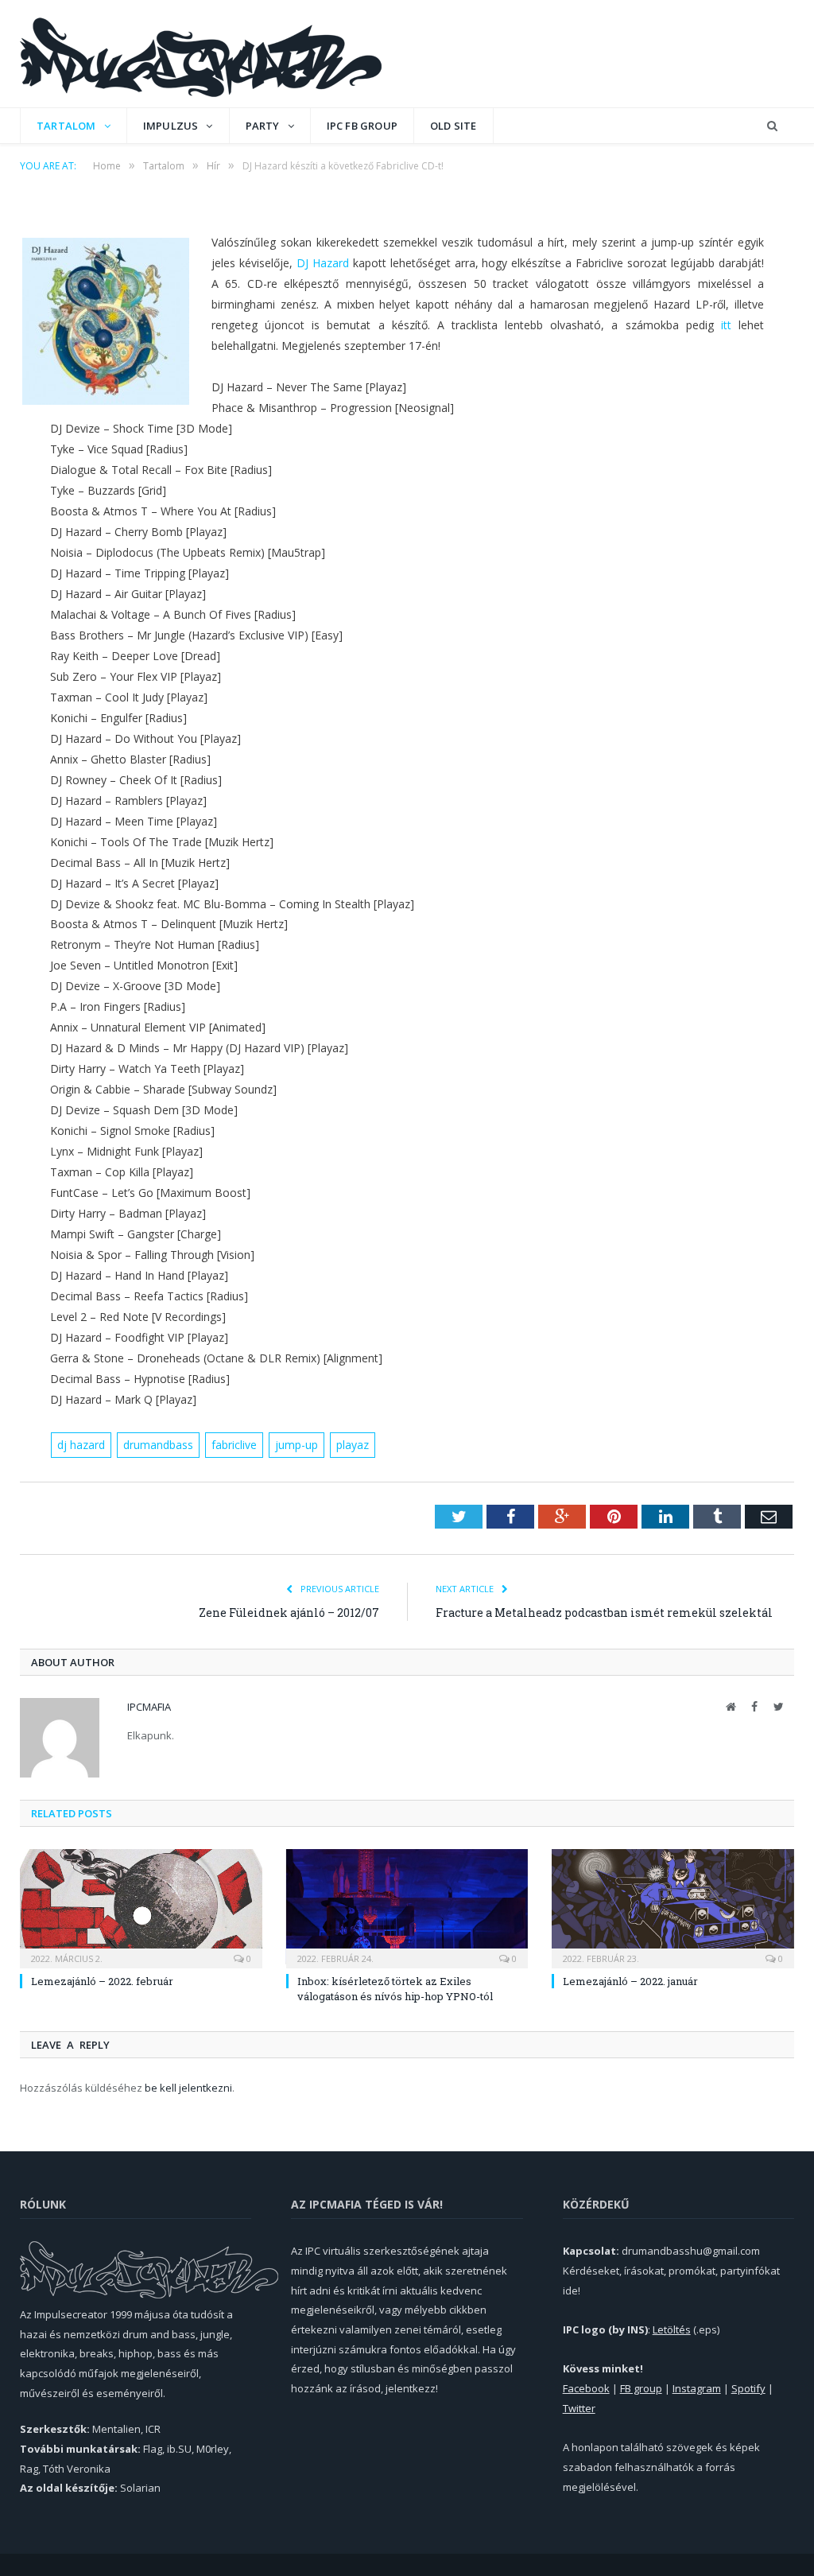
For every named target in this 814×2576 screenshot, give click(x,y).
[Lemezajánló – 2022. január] (673, 1907)
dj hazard (81, 1445)
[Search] (772, 126)
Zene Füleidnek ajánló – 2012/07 (289, 1612)
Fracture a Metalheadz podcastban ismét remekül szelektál (604, 1612)
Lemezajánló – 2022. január (630, 1981)
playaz (353, 1445)
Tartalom (66, 126)
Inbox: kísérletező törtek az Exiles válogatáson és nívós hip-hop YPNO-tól (395, 1988)
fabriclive (234, 1445)
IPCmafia (149, 1707)
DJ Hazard (323, 263)
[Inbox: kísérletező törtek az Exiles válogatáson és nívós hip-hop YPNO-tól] (407, 1907)
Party (263, 126)
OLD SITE (454, 126)
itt (726, 325)
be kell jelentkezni (188, 2088)
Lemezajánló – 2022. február (102, 1981)
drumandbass (158, 1445)
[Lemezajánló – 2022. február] (141, 1907)
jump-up (297, 1445)
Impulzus (171, 126)
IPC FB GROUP (362, 126)
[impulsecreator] (201, 54)
